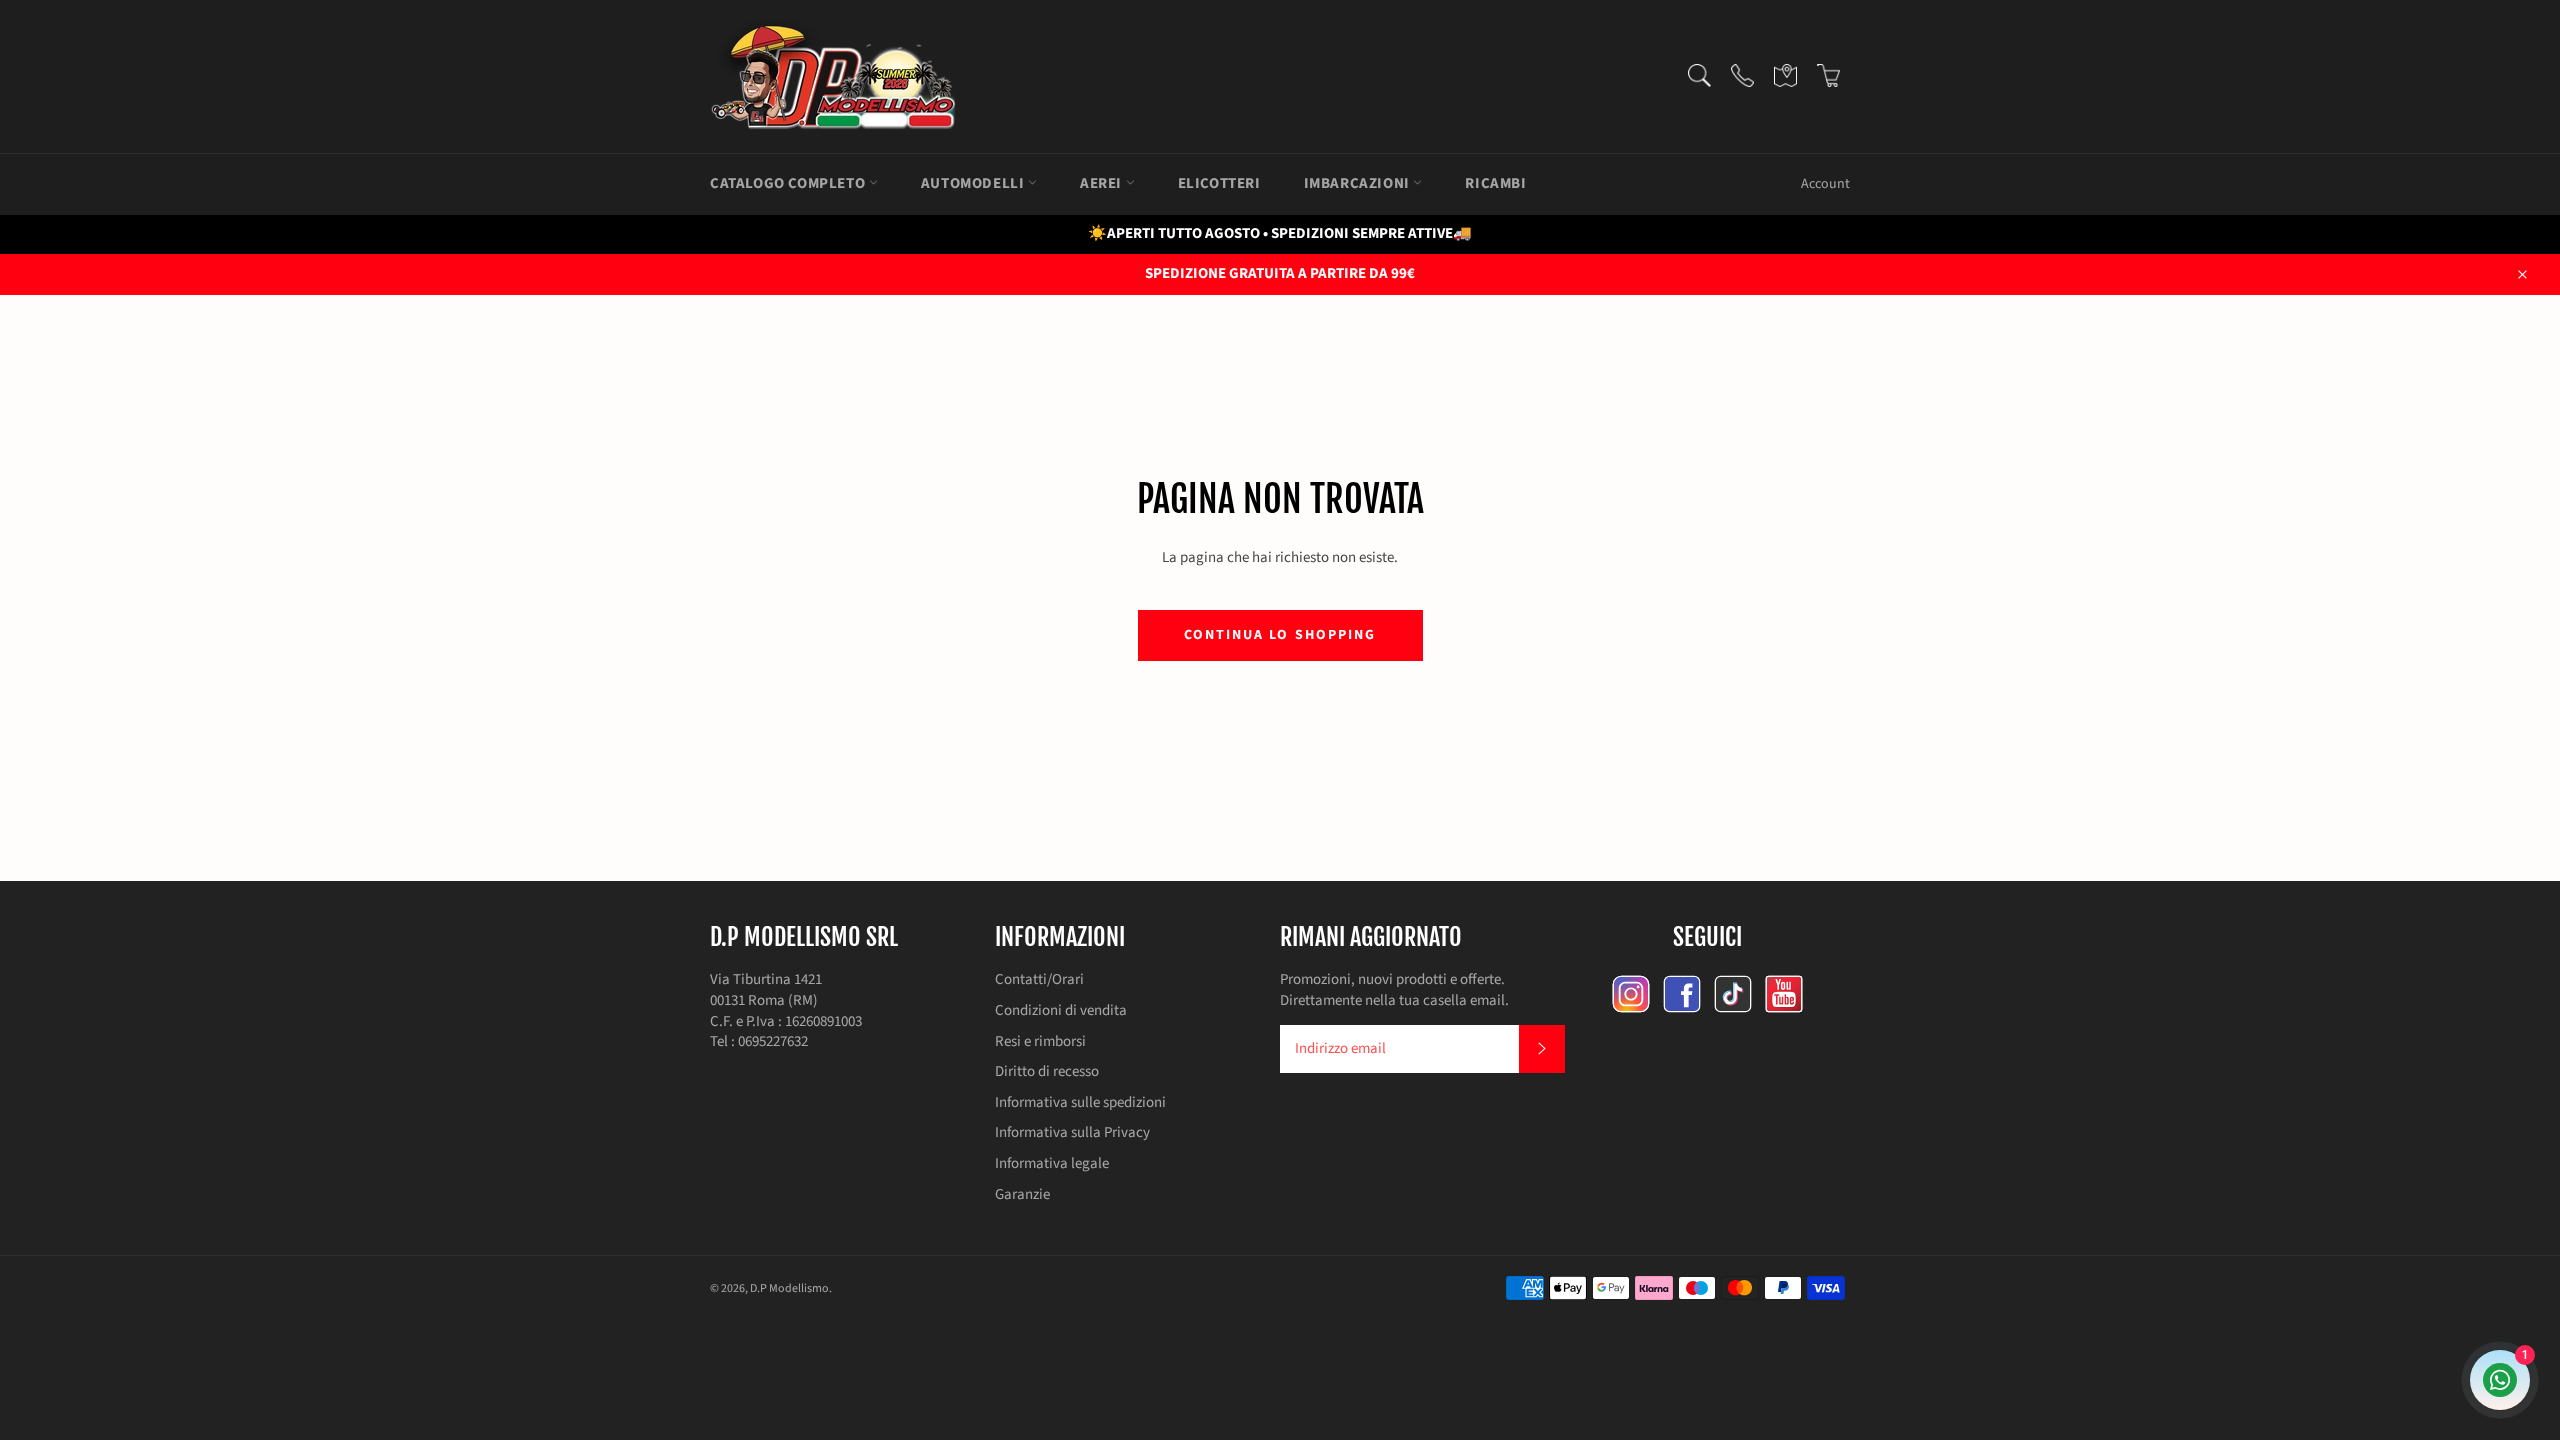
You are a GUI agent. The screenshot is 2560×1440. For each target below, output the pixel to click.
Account (1825, 184)
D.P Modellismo (789, 1288)
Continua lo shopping (1280, 635)
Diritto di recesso (1047, 1071)
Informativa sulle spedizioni (1080, 1102)
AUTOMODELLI (974, 183)
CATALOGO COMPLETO (789, 183)
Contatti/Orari (1039, 979)
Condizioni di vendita (1061, 1010)
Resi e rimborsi (1040, 1041)
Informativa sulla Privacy (1072, 1132)
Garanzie (1022, 1194)
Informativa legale (1052, 1163)
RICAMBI (1495, 183)
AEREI (1103, 183)
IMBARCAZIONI (1359, 183)
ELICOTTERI (1219, 183)
